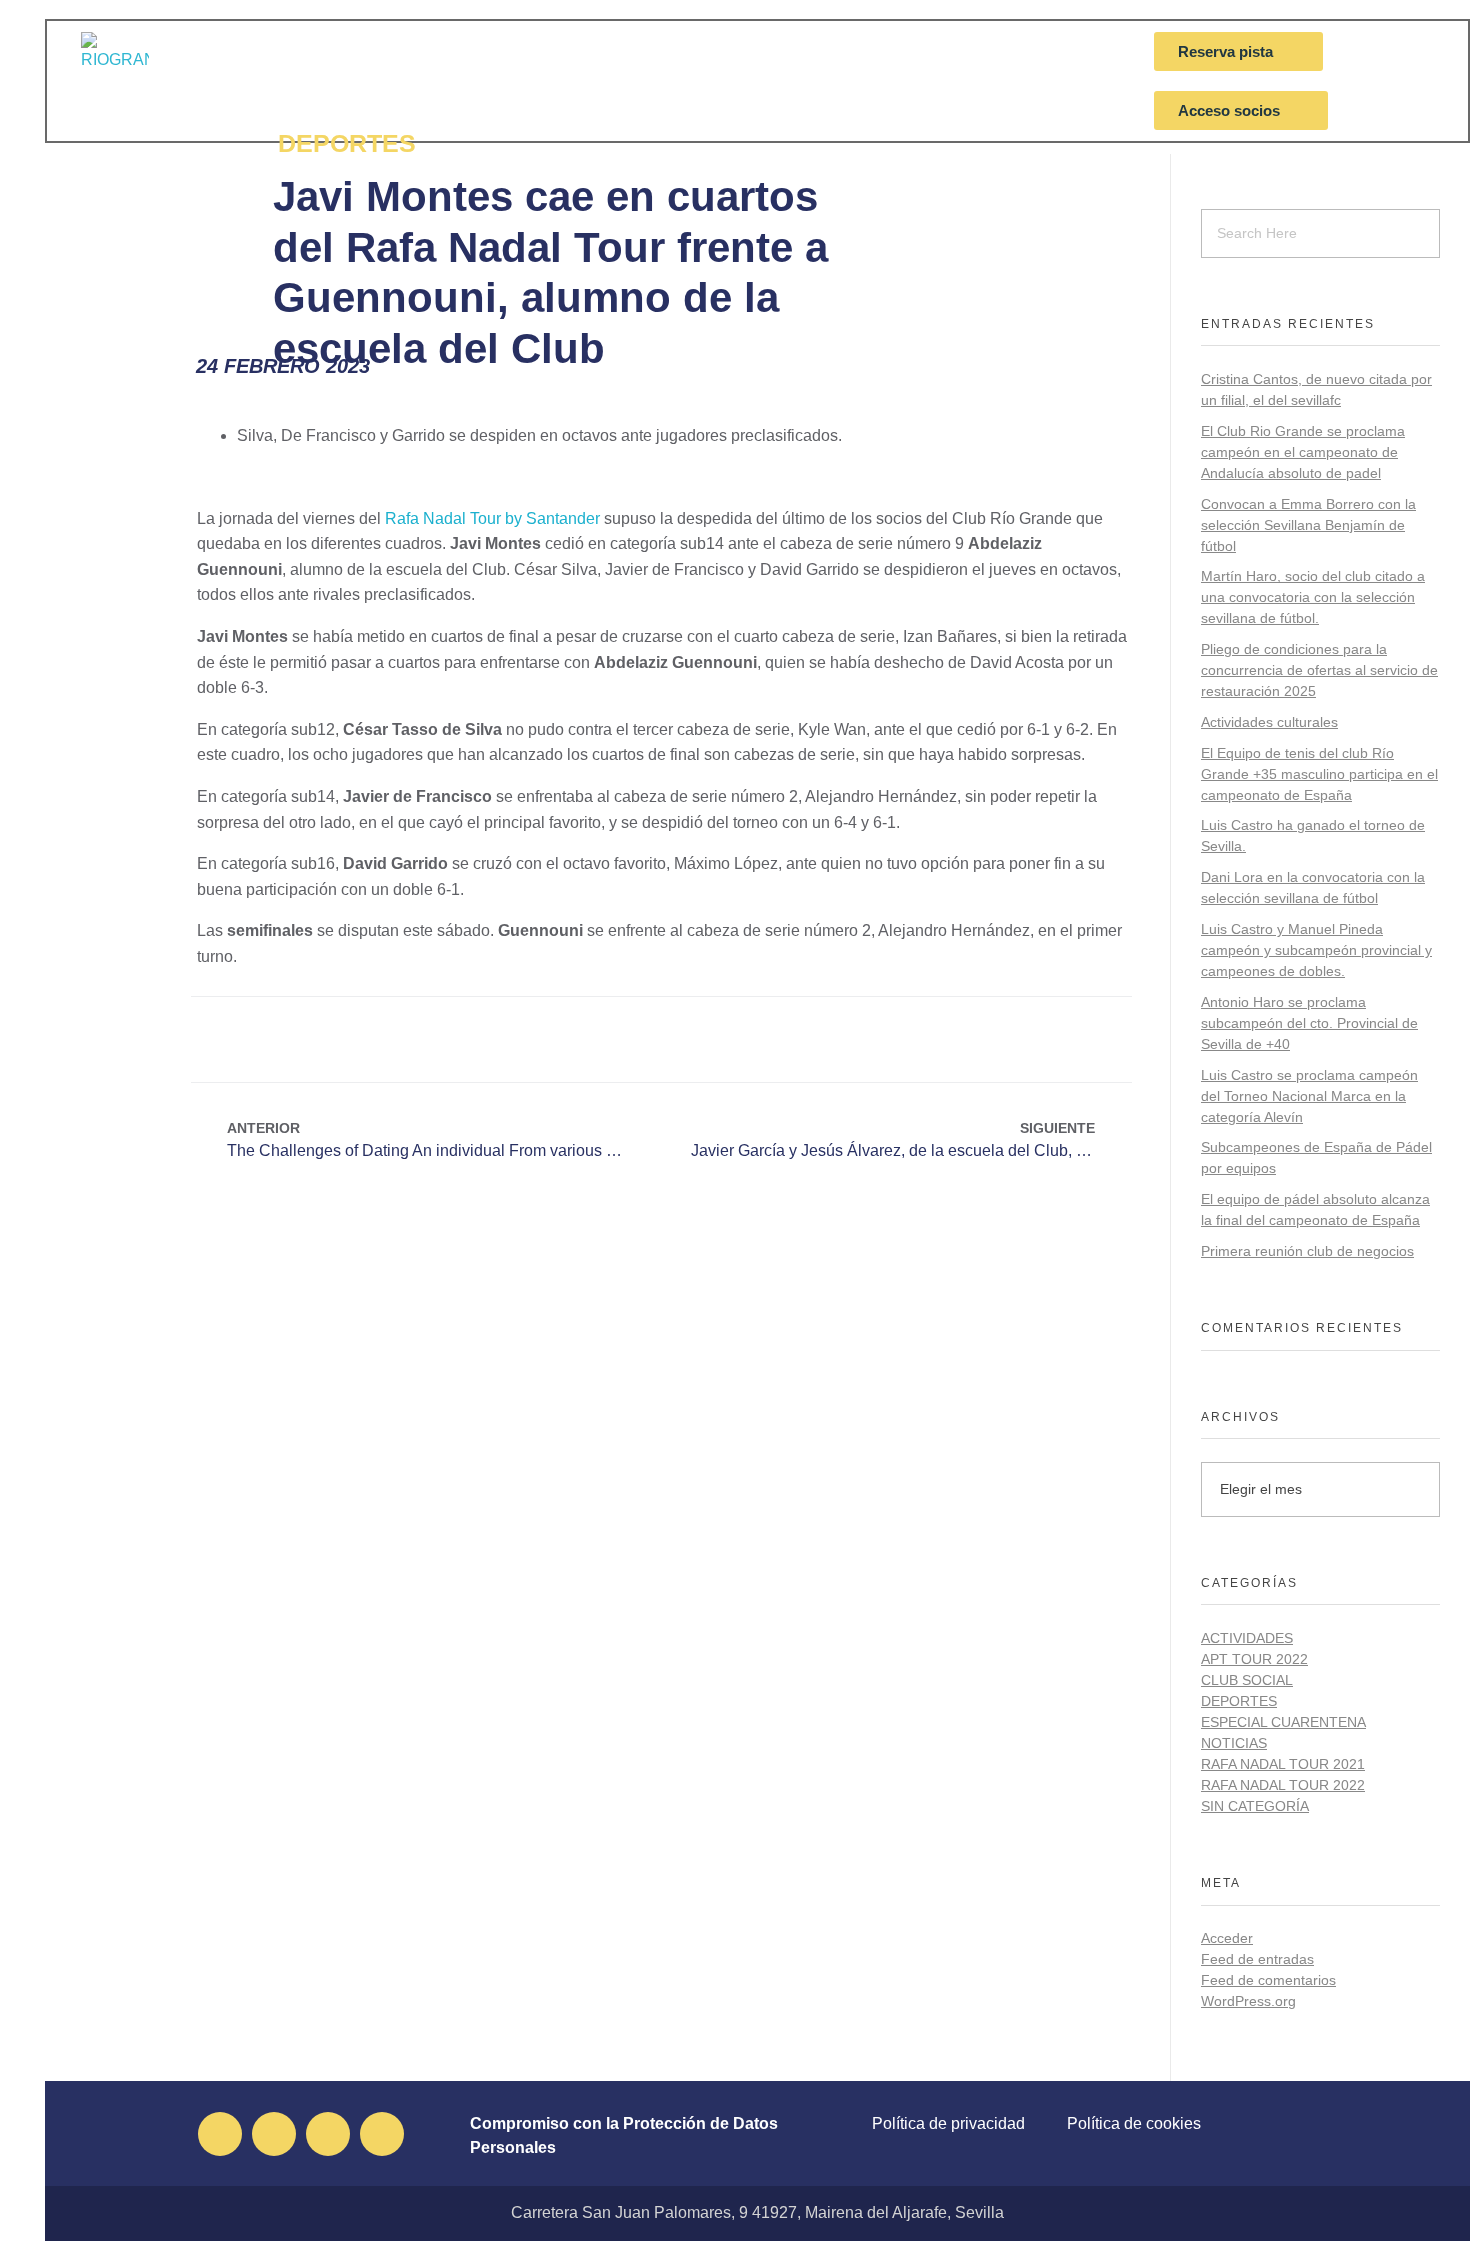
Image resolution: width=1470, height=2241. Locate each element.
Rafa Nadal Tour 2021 (1283, 1764)
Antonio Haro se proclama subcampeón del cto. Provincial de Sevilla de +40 (1309, 1023)
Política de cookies (1134, 2123)
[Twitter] (274, 2134)
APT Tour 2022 (1254, 1659)
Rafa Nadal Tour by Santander (492, 518)
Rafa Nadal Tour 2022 (1283, 1785)
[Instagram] (328, 2134)
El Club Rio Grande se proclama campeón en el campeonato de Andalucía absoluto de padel (1303, 452)
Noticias (1234, 1743)
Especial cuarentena (1283, 1722)
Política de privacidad (948, 2123)
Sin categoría (1255, 1806)
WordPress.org (1248, 2001)
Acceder (1227, 1938)
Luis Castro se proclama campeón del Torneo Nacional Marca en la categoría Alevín (1309, 1096)
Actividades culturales (1269, 722)
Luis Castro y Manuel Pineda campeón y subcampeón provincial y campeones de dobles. (1316, 950)
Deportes (1239, 1701)
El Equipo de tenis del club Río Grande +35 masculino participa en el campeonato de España (1319, 774)
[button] (596, 1039)
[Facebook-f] (220, 2134)
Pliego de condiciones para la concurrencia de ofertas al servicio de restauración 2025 (1319, 670)
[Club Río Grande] (138, 65)
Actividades (1247, 1638)
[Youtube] (382, 2134)
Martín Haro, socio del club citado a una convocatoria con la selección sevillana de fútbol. (1313, 597)
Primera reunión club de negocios (1307, 1251)
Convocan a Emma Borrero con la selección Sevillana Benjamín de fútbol (1308, 525)
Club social (1247, 1680)
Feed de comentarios (1268, 1980)
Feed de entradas (1257, 1959)
